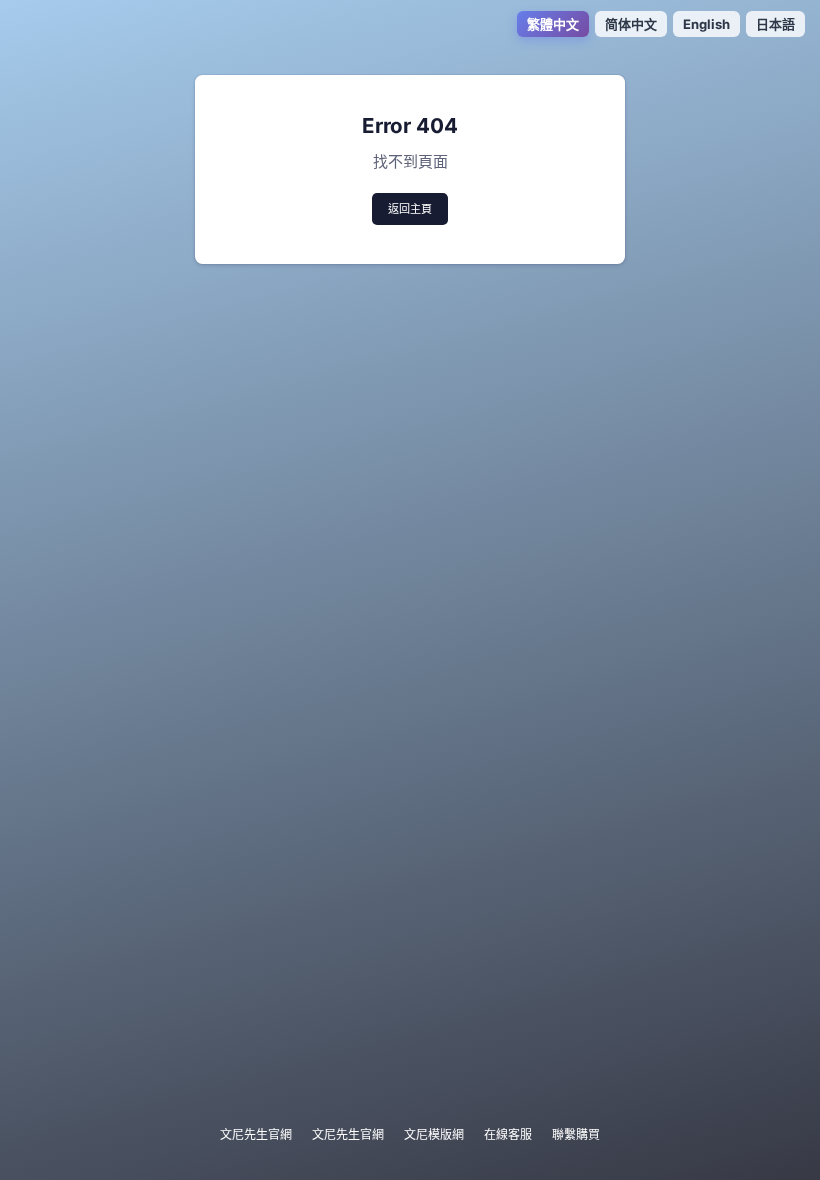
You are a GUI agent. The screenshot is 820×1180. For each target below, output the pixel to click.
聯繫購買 (576, 1134)
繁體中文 (553, 24)
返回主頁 (410, 209)
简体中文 (631, 24)
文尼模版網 (434, 1134)
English (706, 24)
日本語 (775, 24)
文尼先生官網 (256, 1134)
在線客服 (508, 1134)
